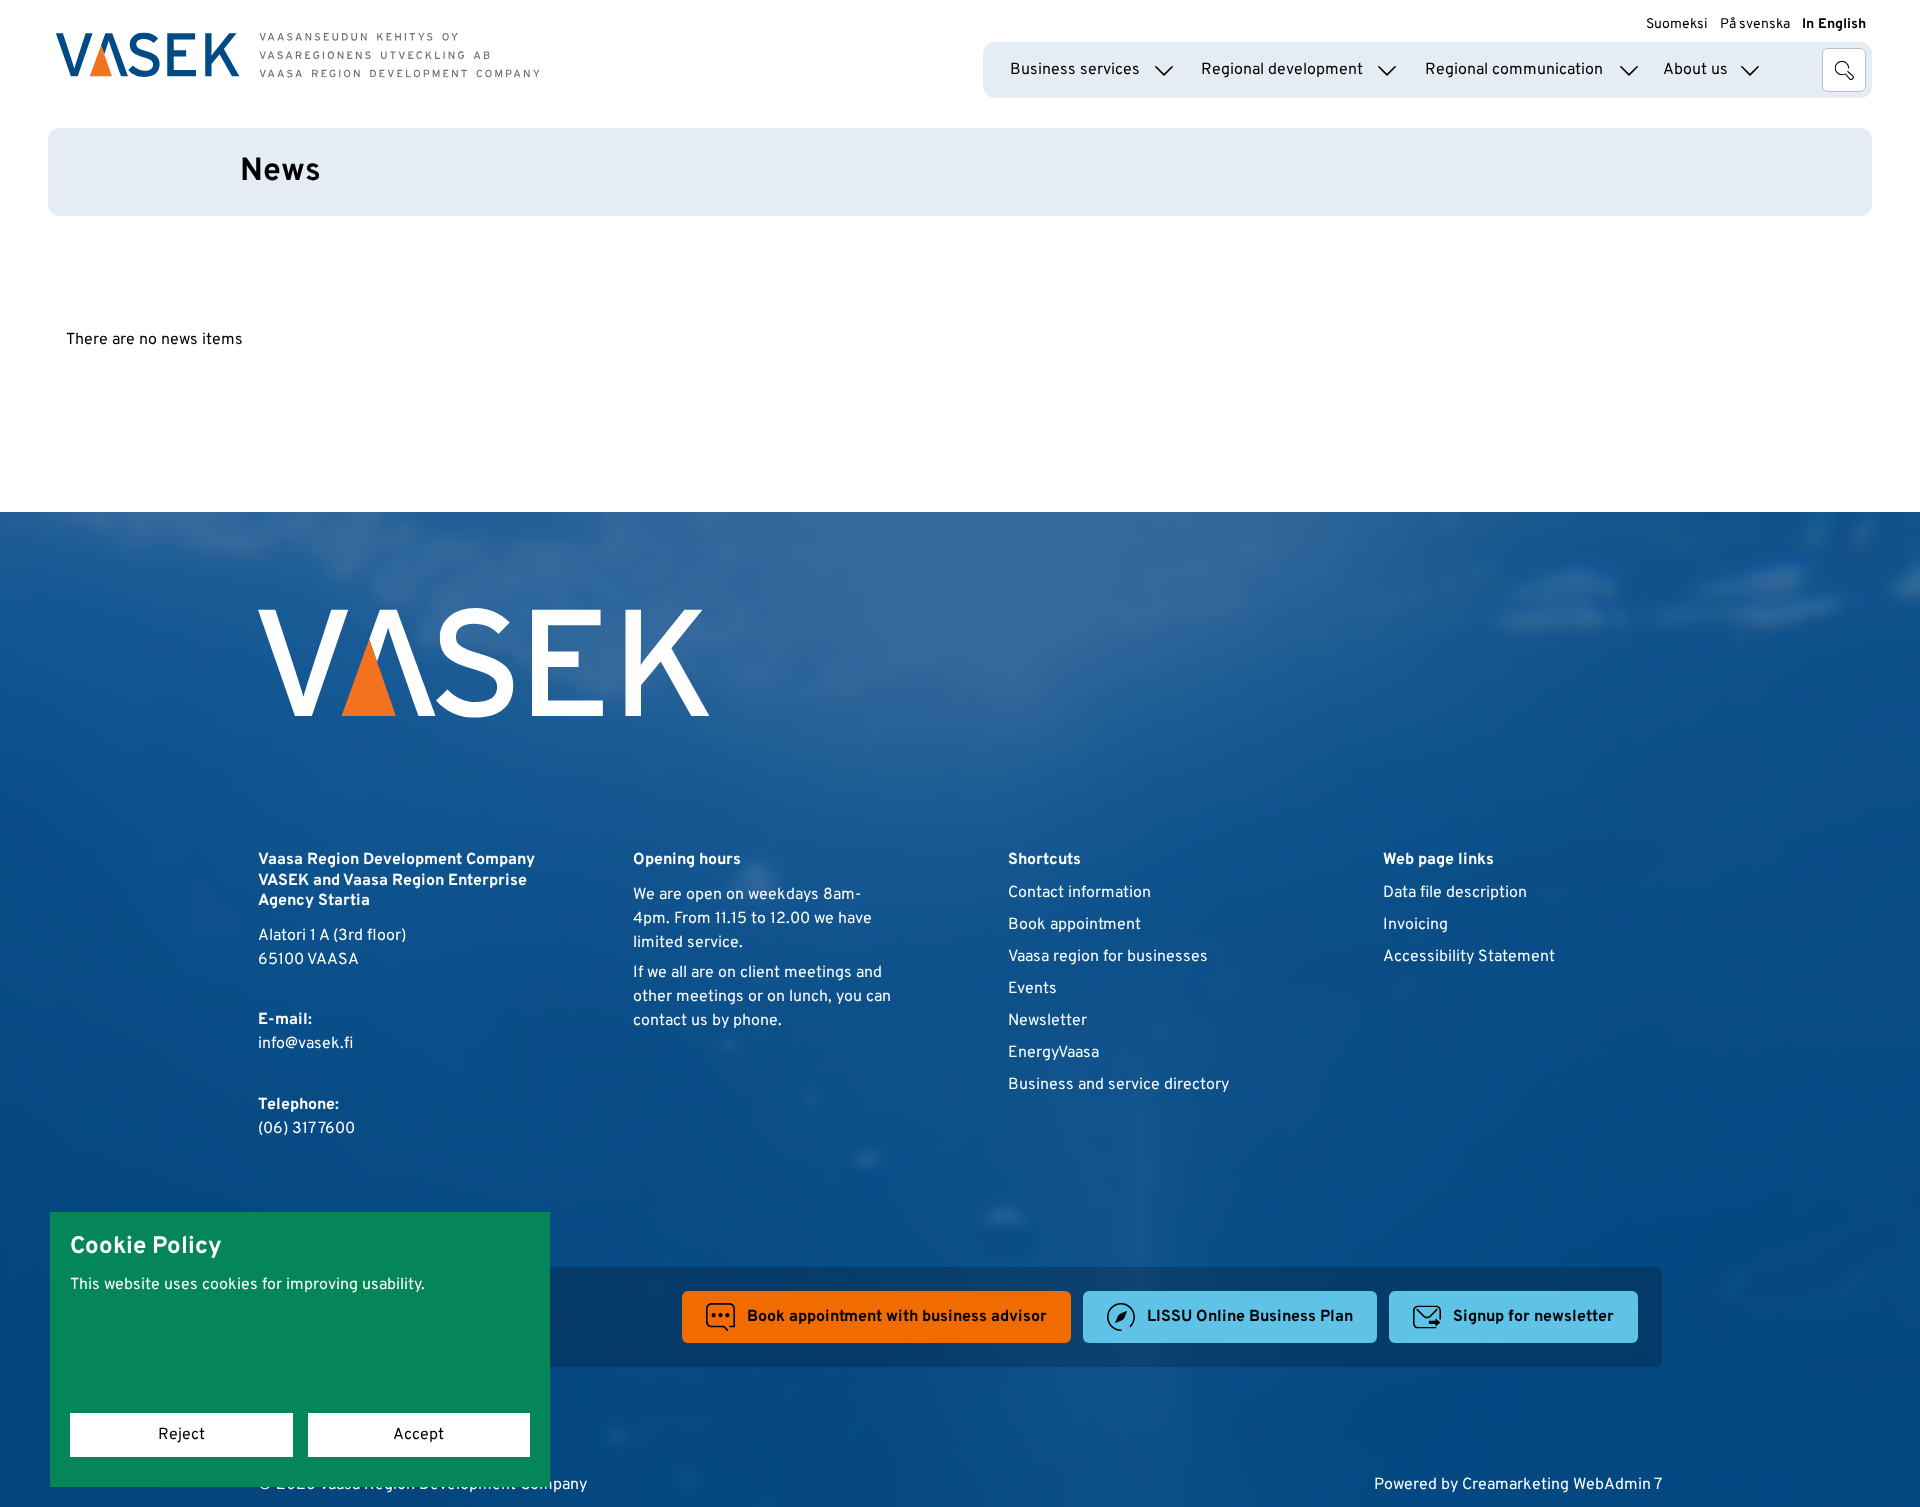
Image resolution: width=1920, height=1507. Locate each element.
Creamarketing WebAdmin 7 (1562, 1485)
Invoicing (1415, 925)
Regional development (1282, 70)
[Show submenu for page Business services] (1164, 70)
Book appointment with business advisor (897, 1317)
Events (1032, 989)
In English (1834, 24)
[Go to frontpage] (298, 55)
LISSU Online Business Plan (1250, 1317)
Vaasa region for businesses (1108, 957)
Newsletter (1047, 1021)
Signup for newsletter (1533, 1317)
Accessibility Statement (1469, 957)
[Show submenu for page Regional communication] (1629, 70)
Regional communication (1514, 70)
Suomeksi (1677, 24)
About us (1695, 70)
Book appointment (1074, 925)
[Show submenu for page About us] (1750, 70)
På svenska (1755, 24)
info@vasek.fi (305, 1044)
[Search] (1844, 70)
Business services (1075, 70)
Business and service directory (1118, 1085)
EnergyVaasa (1053, 1053)
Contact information (1079, 893)
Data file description (1455, 893)
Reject (181, 1435)
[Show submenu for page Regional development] (1387, 70)
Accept (418, 1435)
